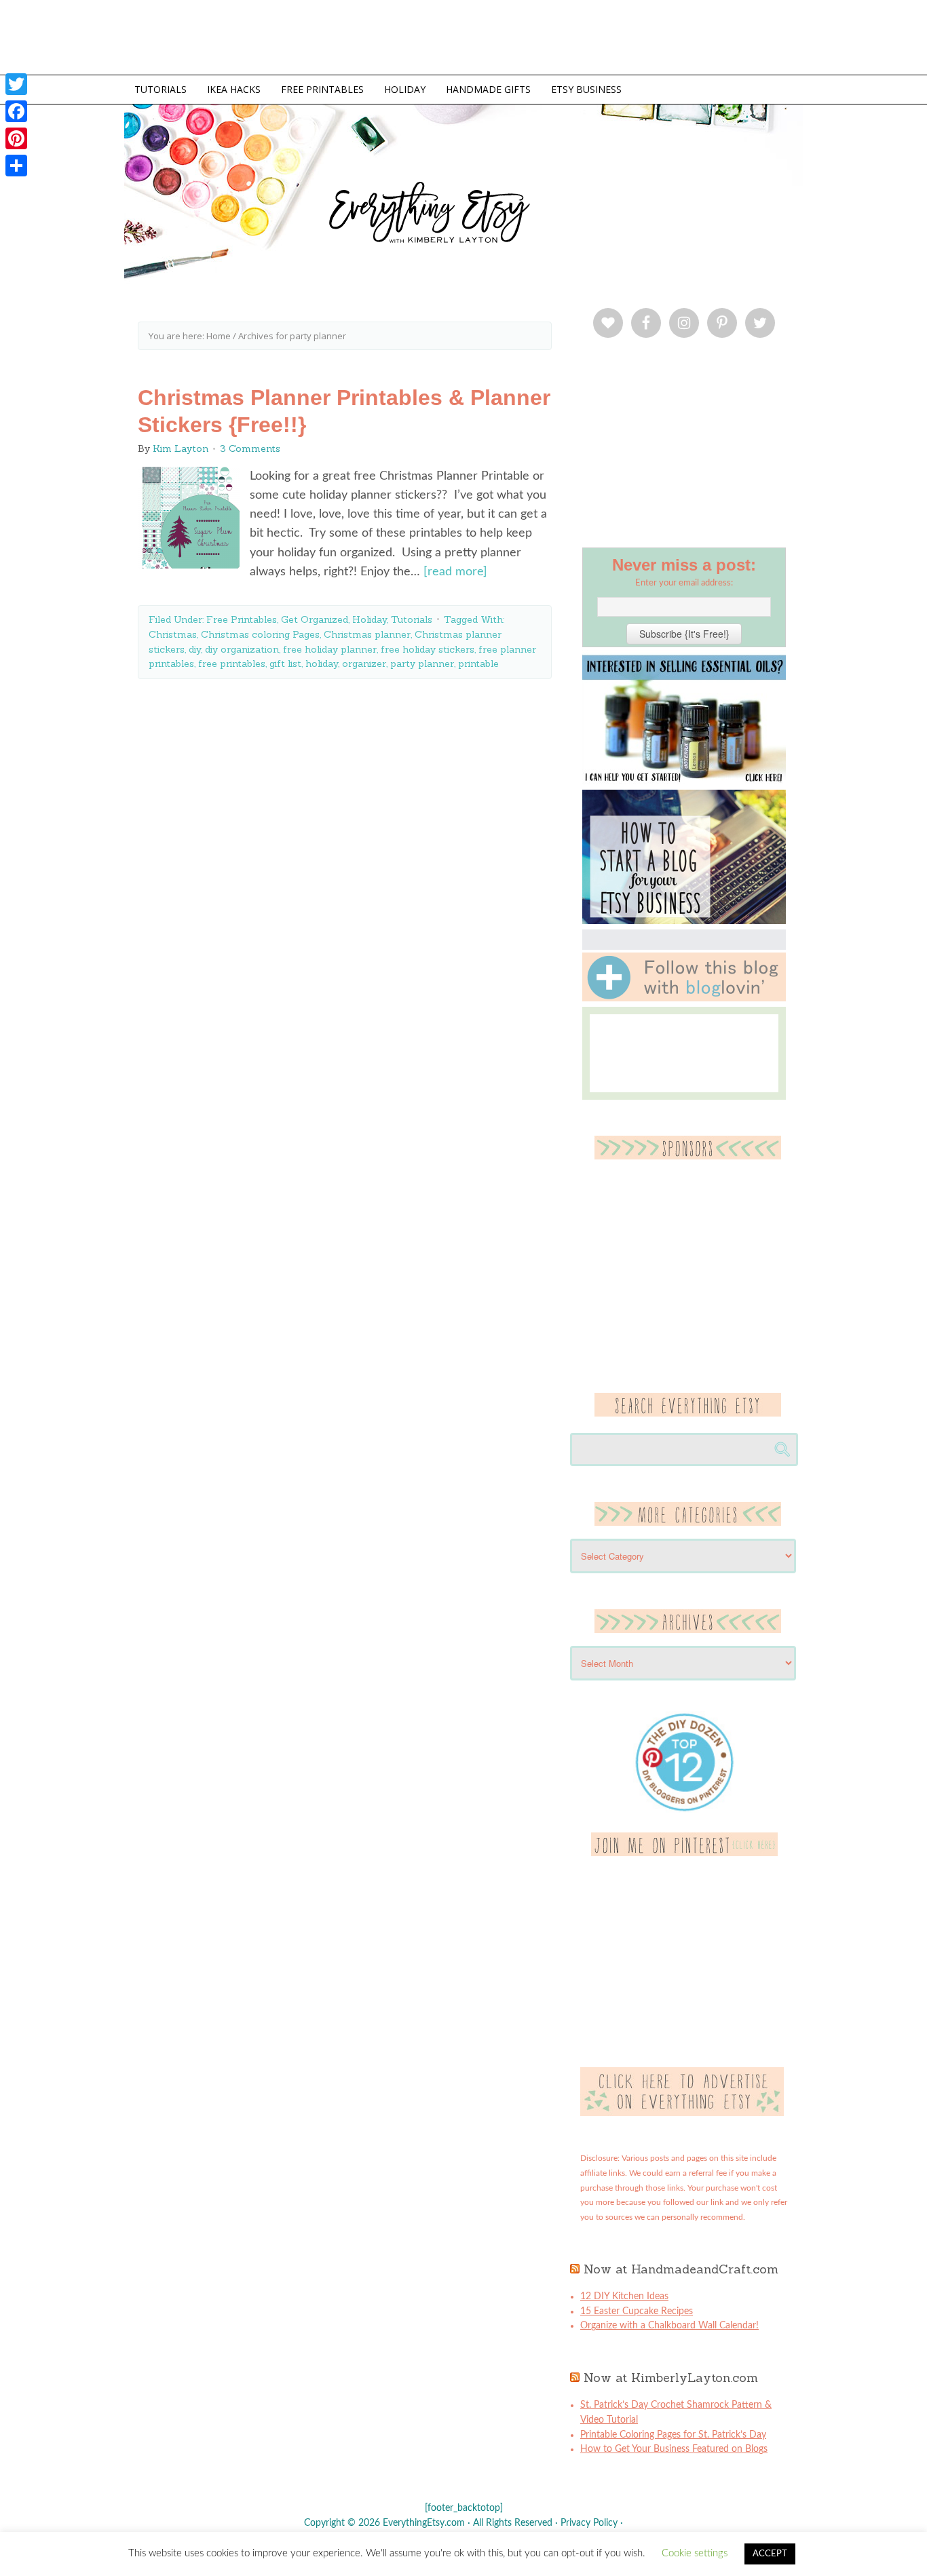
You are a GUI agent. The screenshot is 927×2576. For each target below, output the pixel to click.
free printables (232, 664)
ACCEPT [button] (770, 2554)
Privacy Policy (589, 2523)
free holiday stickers (428, 649)
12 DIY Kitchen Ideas (624, 2296)
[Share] (16, 166)
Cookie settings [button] (695, 2553)
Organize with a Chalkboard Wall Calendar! (669, 2326)
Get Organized (315, 619)
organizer (364, 664)
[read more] (455, 572)
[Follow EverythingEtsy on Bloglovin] (684, 999)
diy (195, 649)
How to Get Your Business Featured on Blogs (674, 2449)
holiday (322, 664)
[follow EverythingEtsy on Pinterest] (684, 1853)
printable (478, 664)
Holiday (370, 619)
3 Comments (250, 448)
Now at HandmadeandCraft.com (681, 2269)
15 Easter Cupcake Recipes (637, 2311)
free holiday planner (330, 649)
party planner (422, 664)
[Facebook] (16, 111)
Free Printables (242, 619)
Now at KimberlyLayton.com (671, 2378)
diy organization (242, 649)
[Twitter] (16, 84)
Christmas (173, 634)
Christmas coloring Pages (260, 634)
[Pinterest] (16, 138)
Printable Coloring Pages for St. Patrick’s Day (673, 2435)
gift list (285, 664)
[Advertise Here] (682, 2113)
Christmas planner (367, 634)
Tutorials (412, 619)
